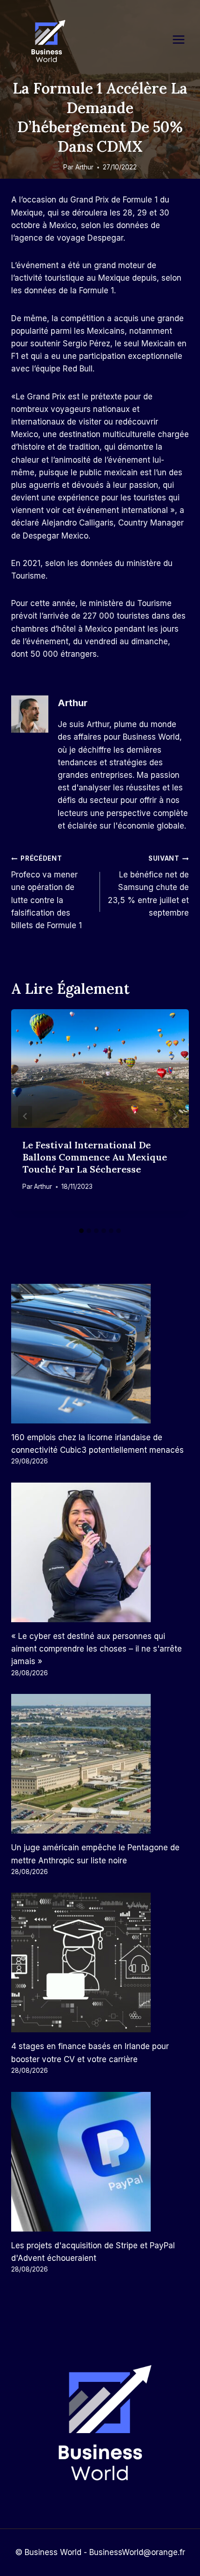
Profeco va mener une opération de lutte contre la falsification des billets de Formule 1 (47, 892)
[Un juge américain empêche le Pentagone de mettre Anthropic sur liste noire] (100, 1764)
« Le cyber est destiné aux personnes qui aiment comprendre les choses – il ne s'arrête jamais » (97, 1649)
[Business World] (47, 42)
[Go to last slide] (25, 1116)
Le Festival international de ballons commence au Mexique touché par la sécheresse (95, 1157)
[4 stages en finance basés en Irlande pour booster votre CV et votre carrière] (100, 1962)
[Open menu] (183, 39)
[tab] (81, 1231)
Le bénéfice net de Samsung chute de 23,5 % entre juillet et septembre (148, 886)
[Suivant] (175, 1116)
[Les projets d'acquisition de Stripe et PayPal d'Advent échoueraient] (100, 2162)
